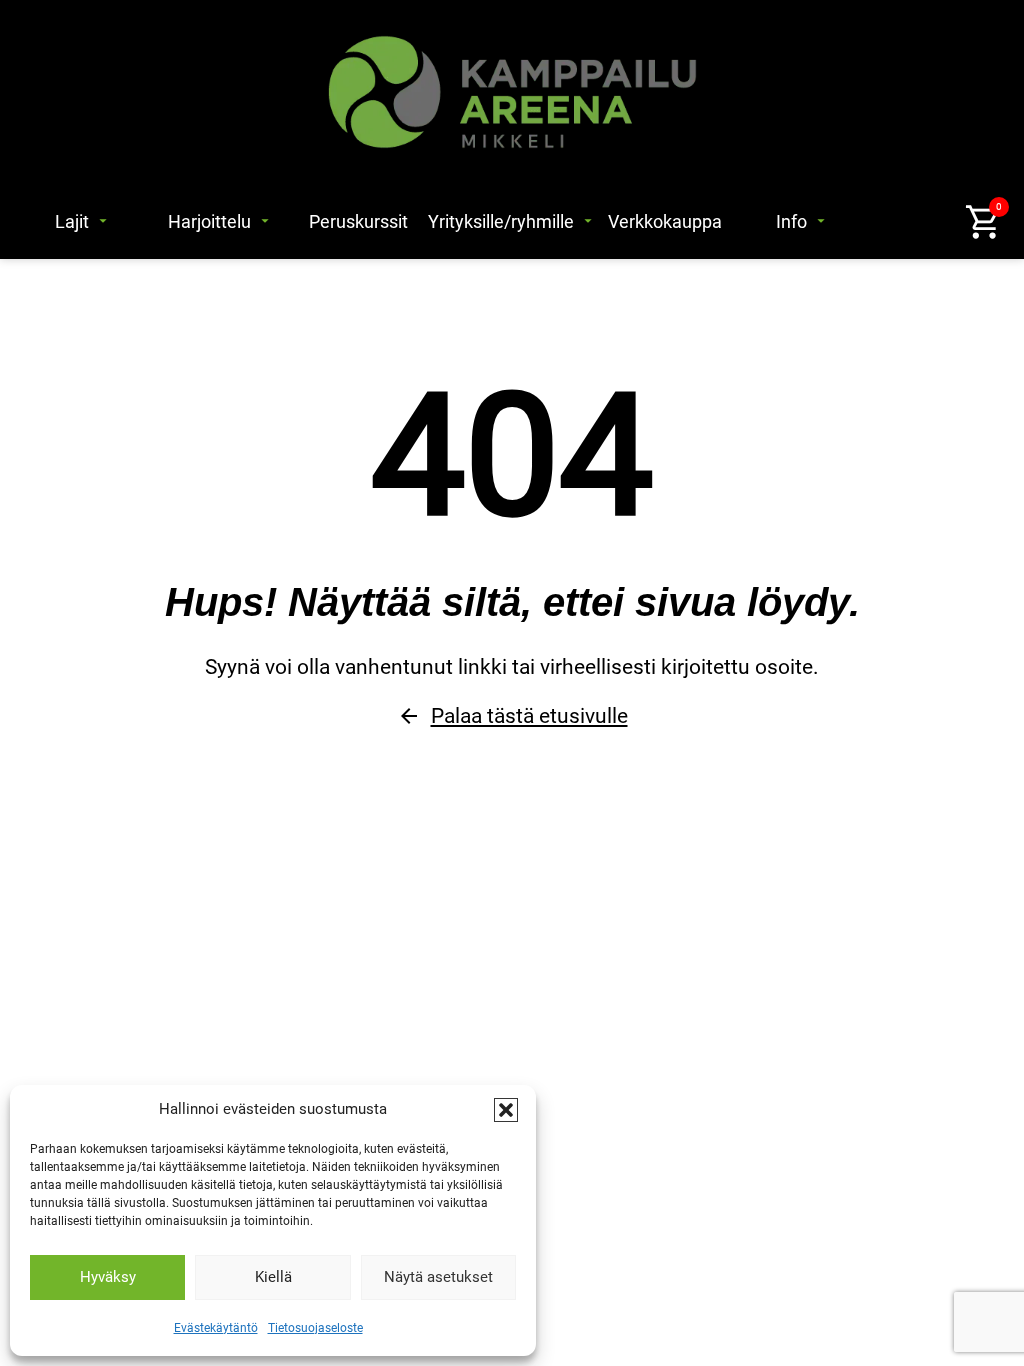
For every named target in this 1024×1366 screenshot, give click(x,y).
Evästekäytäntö (216, 1328)
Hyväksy (108, 1277)
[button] (506, 1110)
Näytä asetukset (438, 1277)
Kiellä (273, 1277)
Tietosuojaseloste (315, 1328)
